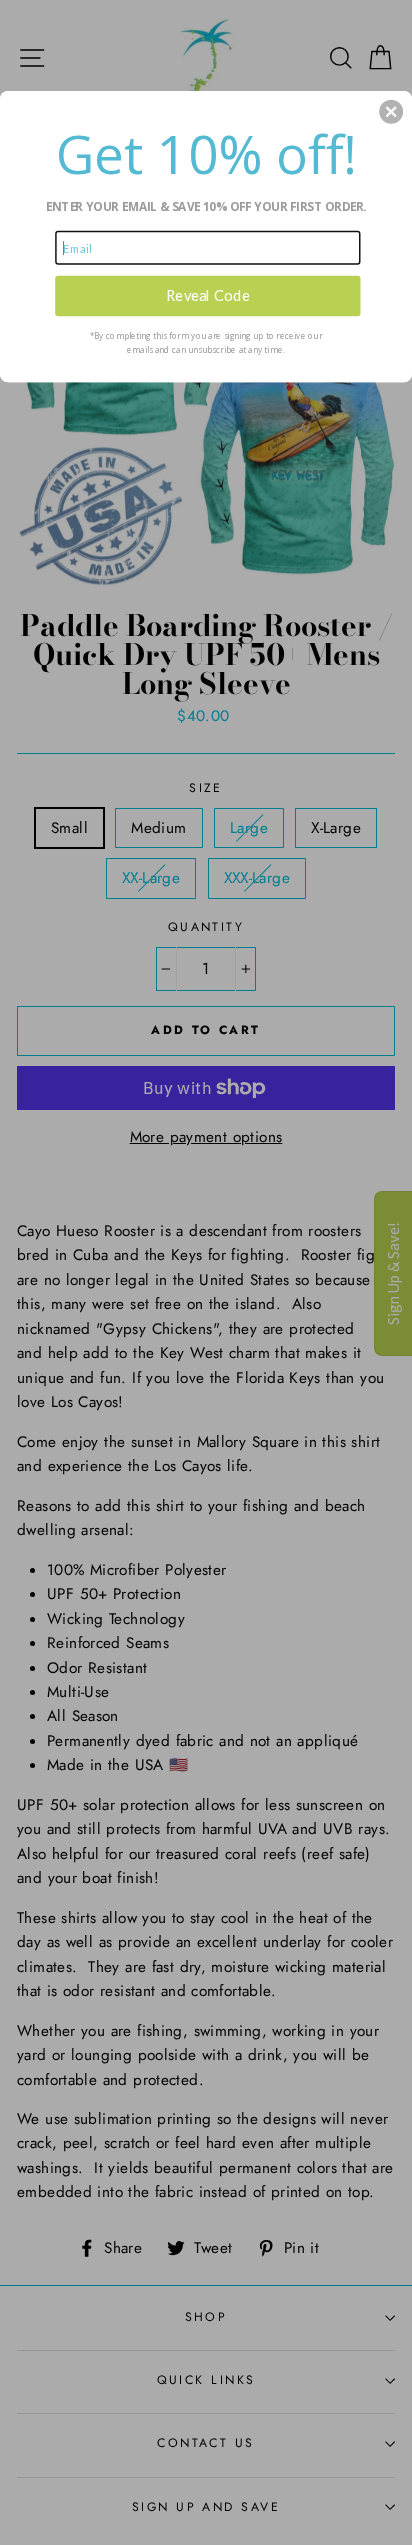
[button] (391, 111)
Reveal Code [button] (208, 295)
